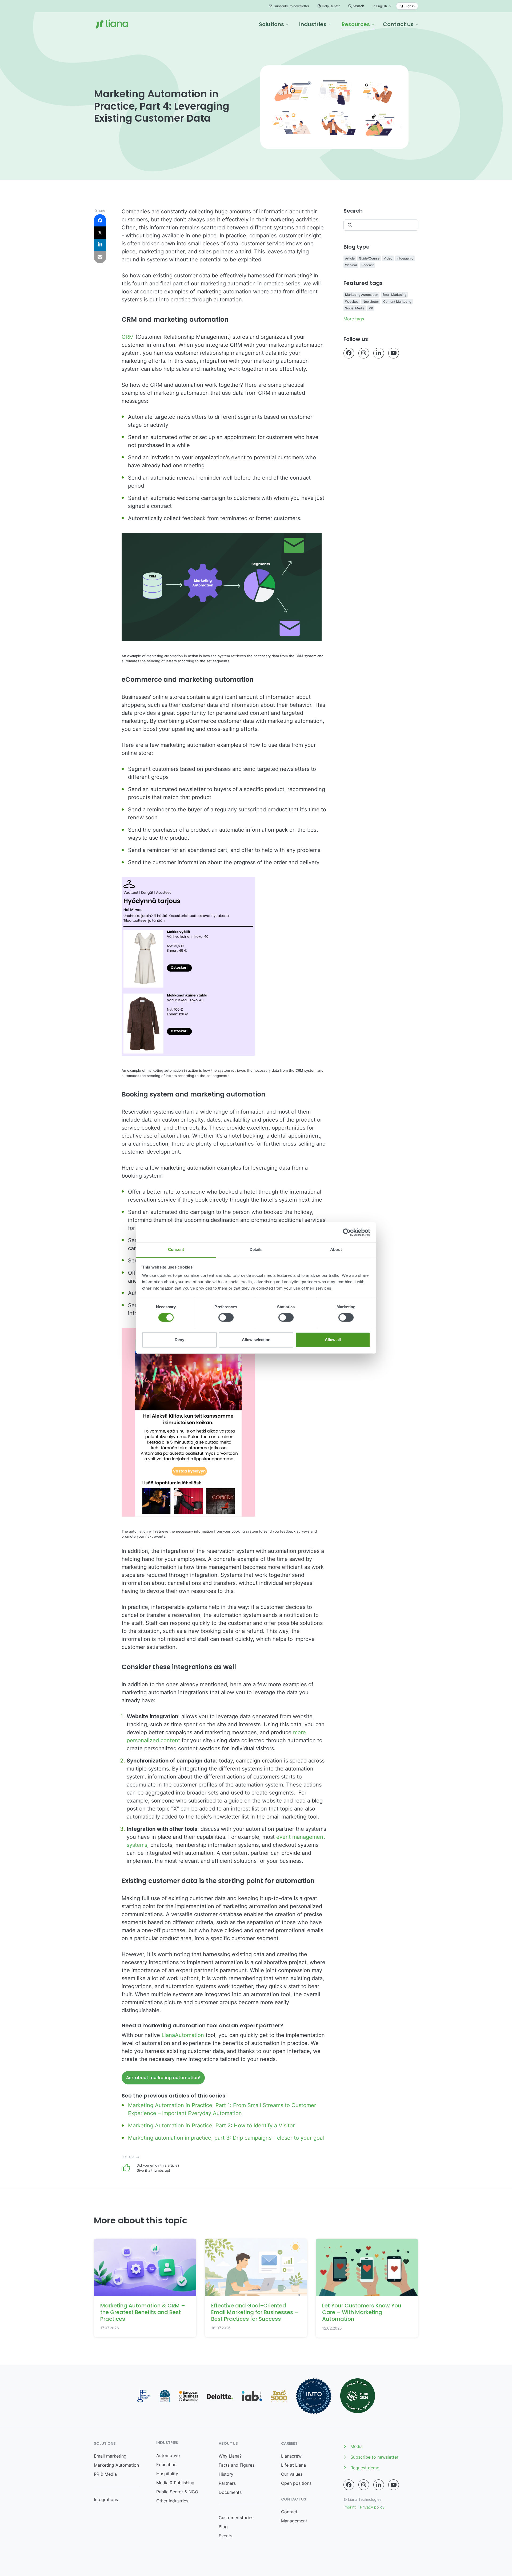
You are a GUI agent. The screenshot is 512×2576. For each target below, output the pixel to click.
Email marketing (110, 2456)
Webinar (351, 265)
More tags (354, 319)
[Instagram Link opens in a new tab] (364, 353)
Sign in (409, 6)
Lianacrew (291, 2456)
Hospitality (167, 2474)
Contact (289, 2512)
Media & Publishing (175, 2483)
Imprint (350, 2507)
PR (371, 308)
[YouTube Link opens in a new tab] (394, 353)
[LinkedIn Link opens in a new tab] (379, 353)
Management (294, 2521)
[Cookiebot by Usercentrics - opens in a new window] (347, 1232)
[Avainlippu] (144, 2396)
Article (350, 258)
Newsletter (371, 302)
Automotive (168, 2455)
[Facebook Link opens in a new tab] (349, 353)
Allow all (333, 1340)
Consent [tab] (176, 1249)
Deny (179, 1340)
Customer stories (236, 2518)
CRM (128, 337)
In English (380, 6)
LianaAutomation (183, 2035)
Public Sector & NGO (177, 2492)
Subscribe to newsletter (291, 6)
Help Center (331, 6)
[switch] (226, 1318)
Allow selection (256, 1340)
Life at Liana (293, 2465)
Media (357, 2446)
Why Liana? (230, 2456)
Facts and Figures (237, 2465)
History (226, 2474)
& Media (109, 2474)
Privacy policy (372, 2507)
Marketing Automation (362, 295)
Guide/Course (369, 258)
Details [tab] (256, 1249)
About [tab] (336, 1249)
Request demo (365, 2468)
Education (166, 2465)
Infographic (405, 258)
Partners (227, 2483)
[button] (274, 24)
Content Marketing (397, 302)
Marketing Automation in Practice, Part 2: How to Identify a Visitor (211, 2126)
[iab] (252, 2396)
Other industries (172, 2501)
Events (225, 2536)
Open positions (296, 2483)
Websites (352, 302)
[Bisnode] (165, 2396)
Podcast (367, 265)
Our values (292, 2474)
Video (388, 258)
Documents (230, 2492)
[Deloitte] (220, 2396)
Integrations (106, 2499)
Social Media (355, 308)
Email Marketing (394, 295)
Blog (223, 2527)
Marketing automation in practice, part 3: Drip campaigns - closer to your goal (226, 2138)
